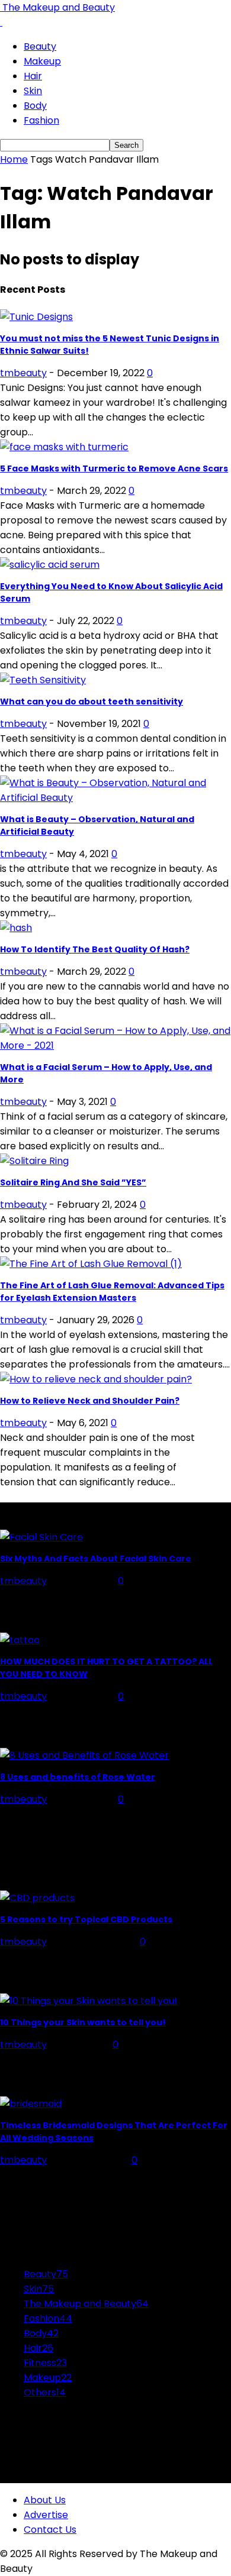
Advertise (46, 2515)
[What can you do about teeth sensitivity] (43, 680)
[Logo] (1, 22)
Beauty (40, 46)
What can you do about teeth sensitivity (92, 702)
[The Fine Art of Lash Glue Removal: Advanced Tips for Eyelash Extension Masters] (91, 1264)
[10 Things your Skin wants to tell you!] (89, 2001)
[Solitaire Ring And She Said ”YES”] (34, 1161)
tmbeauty (23, 373)
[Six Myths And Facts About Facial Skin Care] (41, 1537)
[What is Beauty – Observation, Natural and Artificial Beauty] (115, 798)
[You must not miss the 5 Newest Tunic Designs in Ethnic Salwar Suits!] (36, 317)
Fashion (41, 120)
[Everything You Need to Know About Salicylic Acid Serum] (50, 565)
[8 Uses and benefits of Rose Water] (84, 1755)
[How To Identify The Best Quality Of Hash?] (16, 928)
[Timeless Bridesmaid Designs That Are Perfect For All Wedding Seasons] (31, 2104)
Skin (33, 91)
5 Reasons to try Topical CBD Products (86, 1919)
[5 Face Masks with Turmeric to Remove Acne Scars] (64, 447)
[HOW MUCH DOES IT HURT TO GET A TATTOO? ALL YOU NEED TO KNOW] (20, 1640)
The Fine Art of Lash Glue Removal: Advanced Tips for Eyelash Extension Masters (112, 1292)
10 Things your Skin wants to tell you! (83, 2022)
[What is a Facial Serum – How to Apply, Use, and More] (115, 1045)
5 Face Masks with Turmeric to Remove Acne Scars (114, 468)
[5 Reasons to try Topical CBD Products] (37, 1898)
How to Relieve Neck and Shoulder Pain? (90, 1401)
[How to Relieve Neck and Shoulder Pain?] (96, 1379)
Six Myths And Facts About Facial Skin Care (96, 1559)
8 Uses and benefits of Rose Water (78, 1777)
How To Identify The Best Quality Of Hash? (95, 949)
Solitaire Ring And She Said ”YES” (73, 1182)
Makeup (42, 61)
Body (35, 106)
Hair (33, 76)
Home (14, 159)
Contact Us (50, 2530)
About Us (45, 2500)
